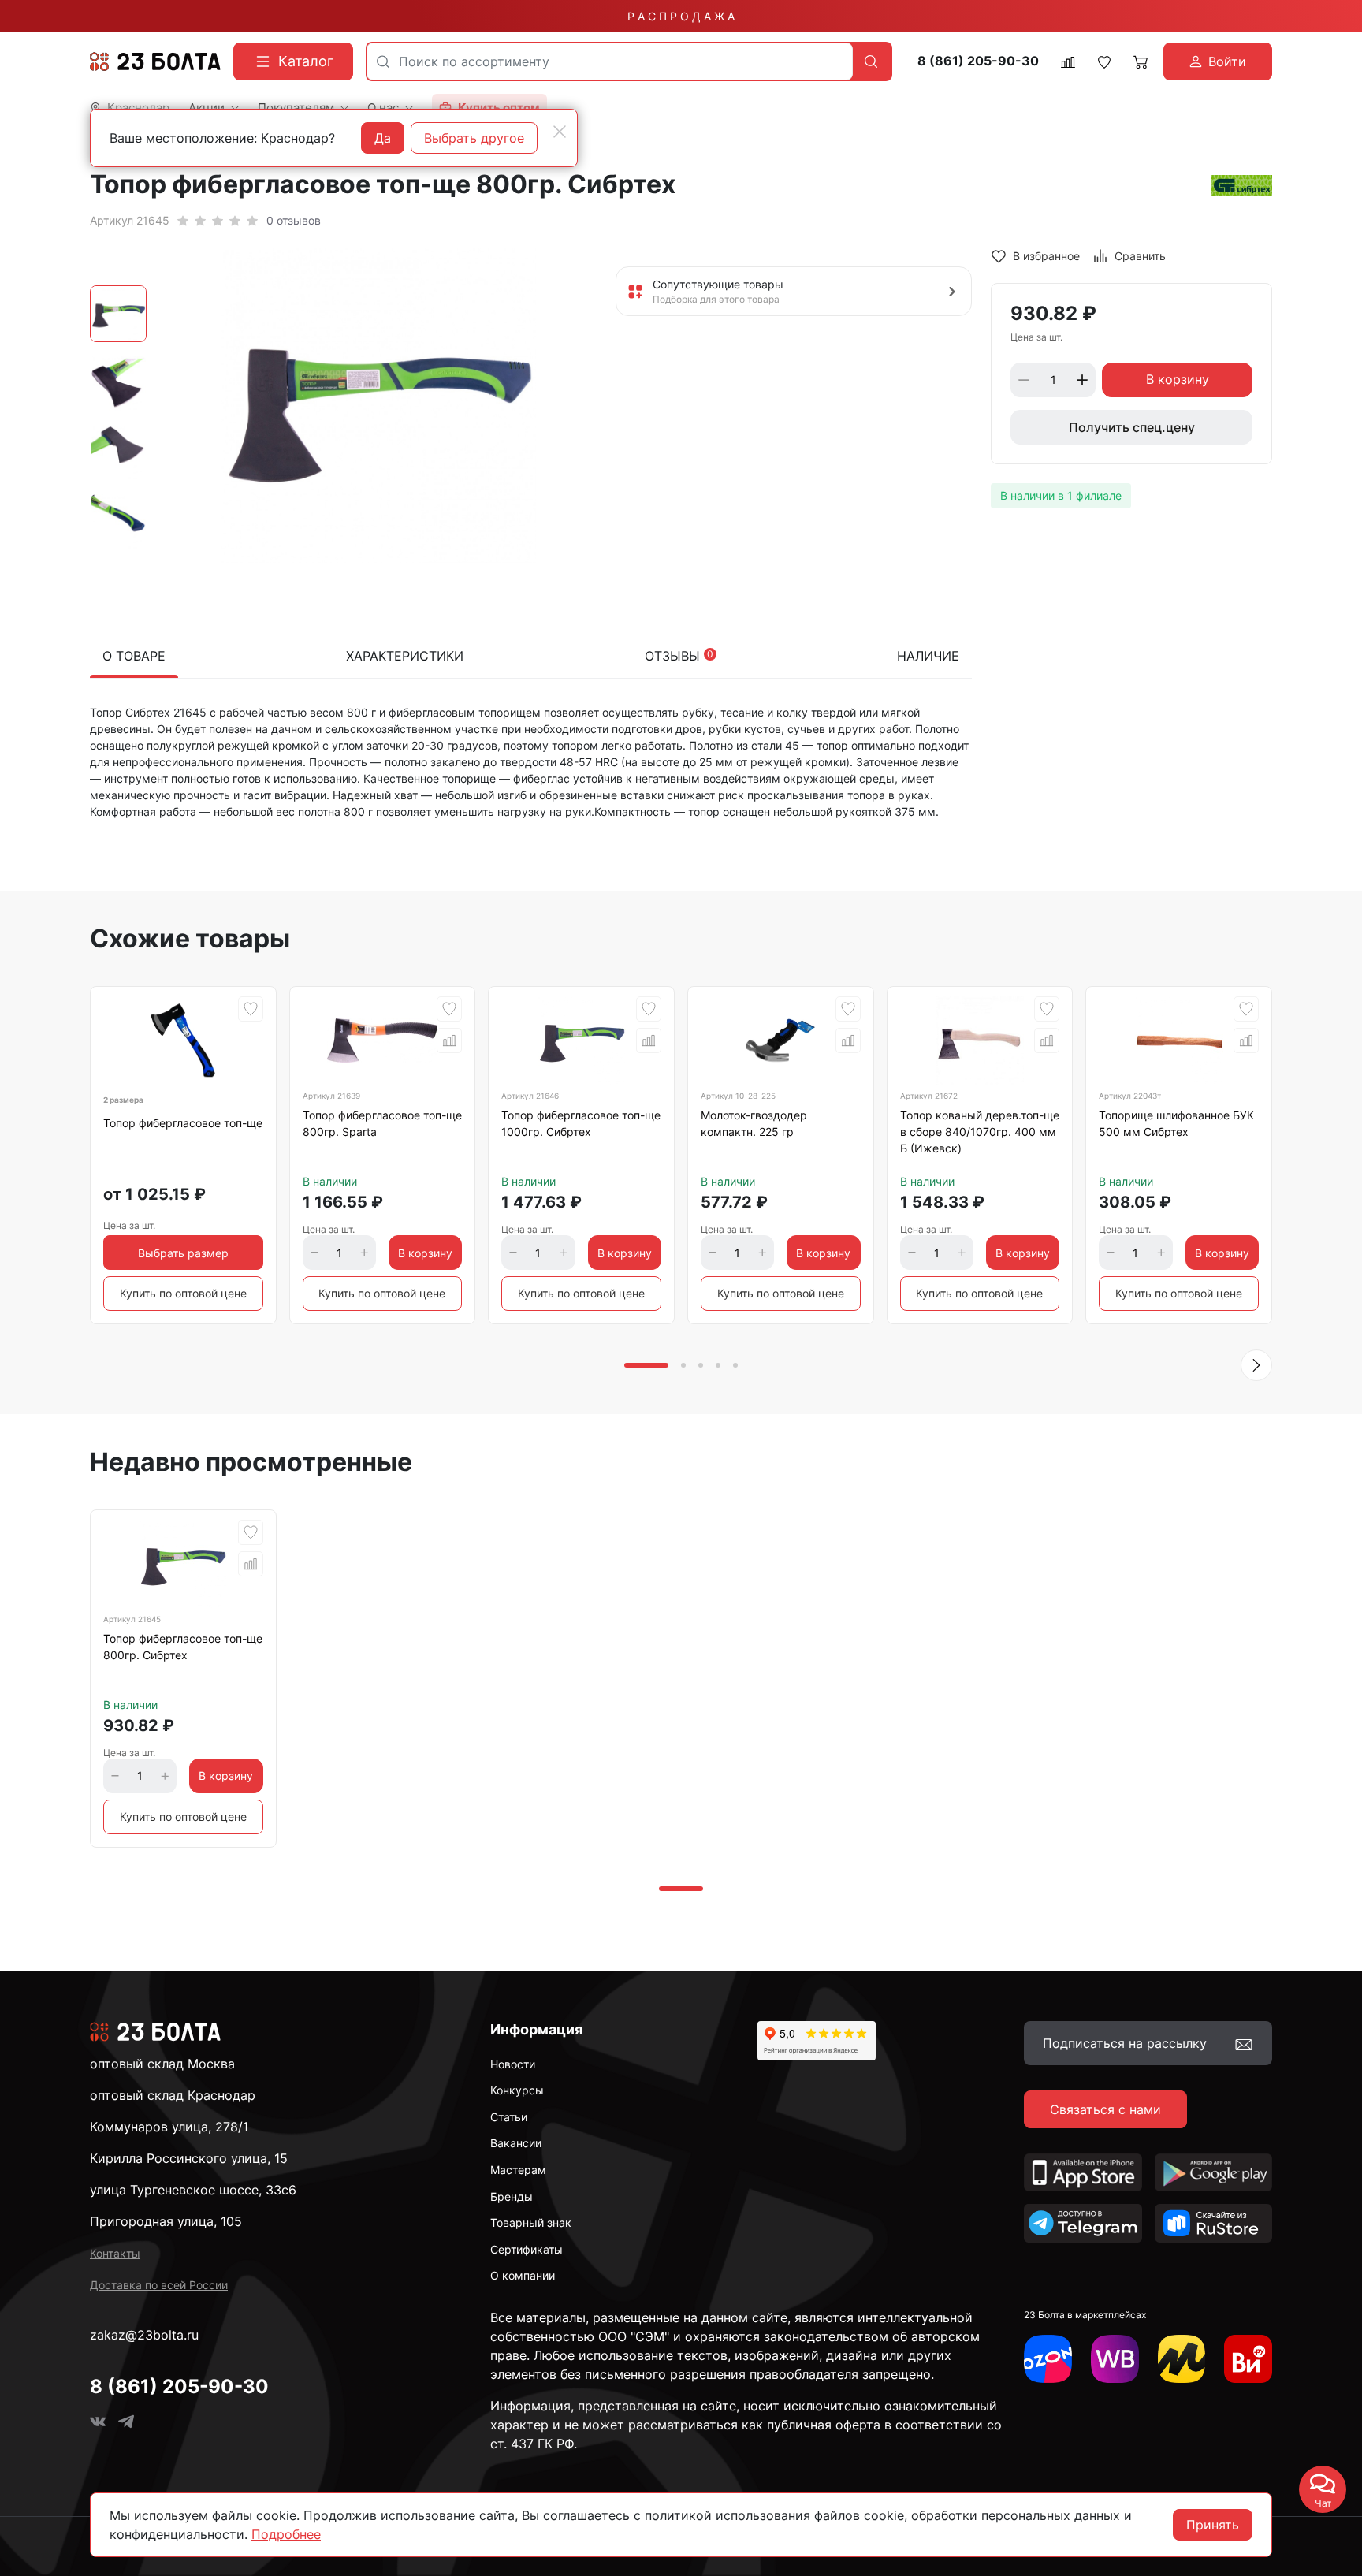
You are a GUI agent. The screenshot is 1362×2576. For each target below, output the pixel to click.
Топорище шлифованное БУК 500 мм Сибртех (1176, 1123)
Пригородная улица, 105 (166, 2221)
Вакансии (516, 2143)
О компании (523, 2275)
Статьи (509, 2117)
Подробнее (286, 2534)
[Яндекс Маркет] (1182, 2359)
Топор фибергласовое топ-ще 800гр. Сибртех (183, 1647)
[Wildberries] (1115, 2359)
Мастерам (518, 2170)
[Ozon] (1048, 2359)
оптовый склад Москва (162, 2064)
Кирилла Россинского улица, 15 (189, 2158)
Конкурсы (517, 2090)
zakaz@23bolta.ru (144, 2335)
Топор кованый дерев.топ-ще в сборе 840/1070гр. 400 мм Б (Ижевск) (980, 1132)
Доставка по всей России (159, 2285)
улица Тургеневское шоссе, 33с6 (193, 2190)
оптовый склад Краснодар (173, 2095)
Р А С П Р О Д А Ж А (681, 16)
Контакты (115, 2253)
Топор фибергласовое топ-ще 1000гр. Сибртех (581, 1123)
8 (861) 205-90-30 (978, 61)
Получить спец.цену (1132, 427)
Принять (1213, 2525)
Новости (513, 2064)
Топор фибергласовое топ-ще (183, 1123)
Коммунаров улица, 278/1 (169, 2127)
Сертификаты (527, 2249)
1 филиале (1094, 495)
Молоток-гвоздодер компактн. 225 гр (754, 1123)
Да (383, 138)
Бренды (512, 2196)
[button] (1256, 1365)
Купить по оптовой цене (183, 1293)
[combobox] (610, 61)
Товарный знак (531, 2222)
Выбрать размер (183, 1253)
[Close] (560, 132)
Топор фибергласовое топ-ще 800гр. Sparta (382, 1123)
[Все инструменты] (1248, 2359)
